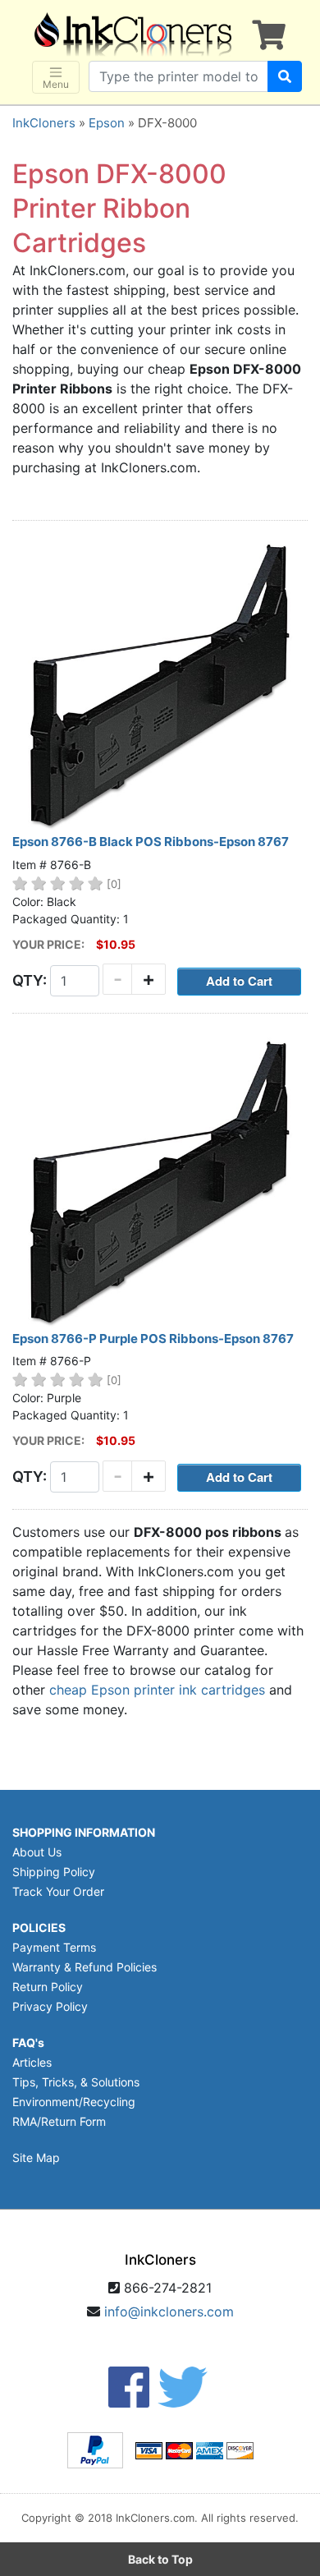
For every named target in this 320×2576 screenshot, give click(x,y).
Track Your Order (58, 1891)
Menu (56, 84)
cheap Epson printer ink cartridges (157, 1690)
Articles (32, 2062)
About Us (37, 1852)
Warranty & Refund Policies (85, 1967)
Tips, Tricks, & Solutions (76, 2082)
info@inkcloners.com (169, 2311)
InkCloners (44, 123)
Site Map (36, 2157)
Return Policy (48, 1987)
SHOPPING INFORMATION (84, 1832)
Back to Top (160, 2559)
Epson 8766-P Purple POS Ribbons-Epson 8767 (153, 1339)
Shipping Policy (54, 1872)
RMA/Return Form (59, 2121)
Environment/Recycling (74, 2102)
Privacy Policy (50, 2006)
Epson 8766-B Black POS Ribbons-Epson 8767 (151, 842)
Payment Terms (54, 1947)
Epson (107, 123)
